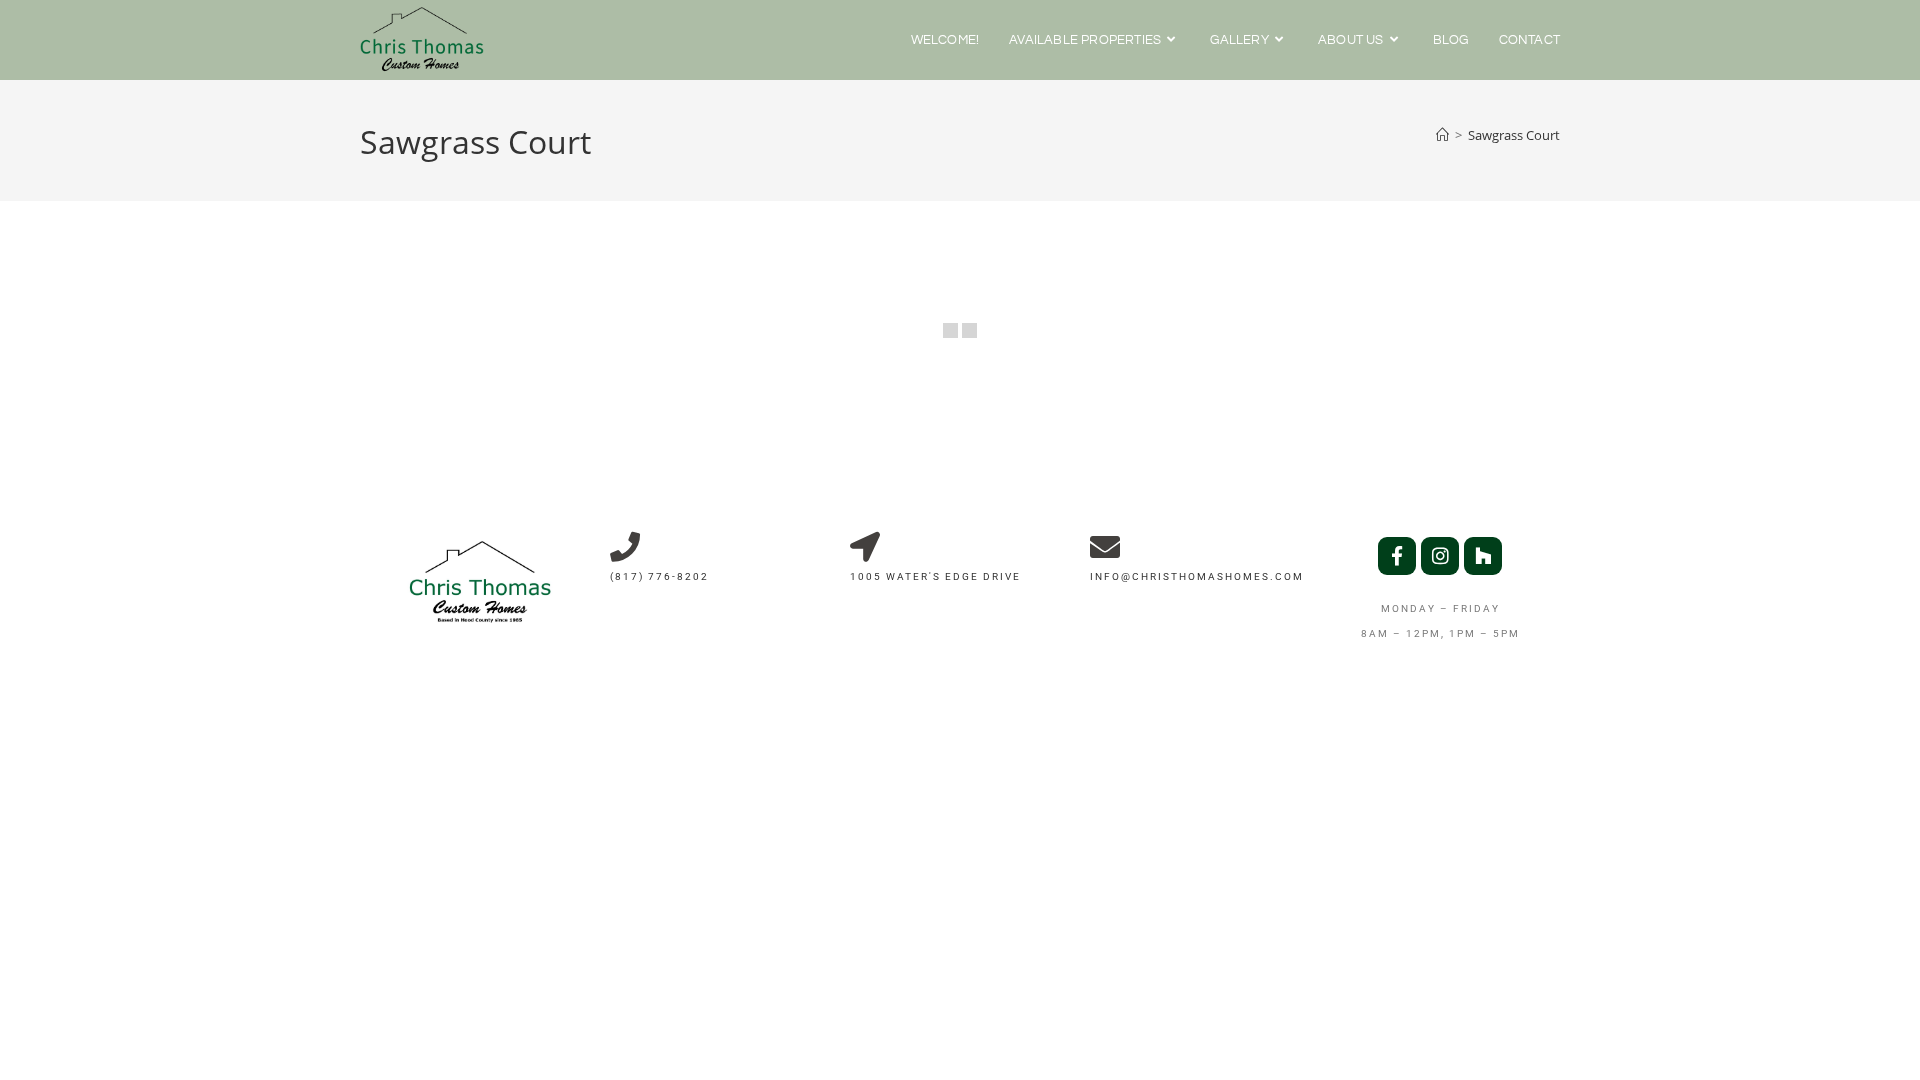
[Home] (1442, 135)
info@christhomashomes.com (1197, 576)
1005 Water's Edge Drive (935, 576)
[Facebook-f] (1397, 556)
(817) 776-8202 (659, 576)
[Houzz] (1483, 556)
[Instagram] (1440, 556)
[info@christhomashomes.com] (1105, 547)
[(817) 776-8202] (625, 547)
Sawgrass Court (1514, 135)
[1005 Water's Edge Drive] (865, 547)
